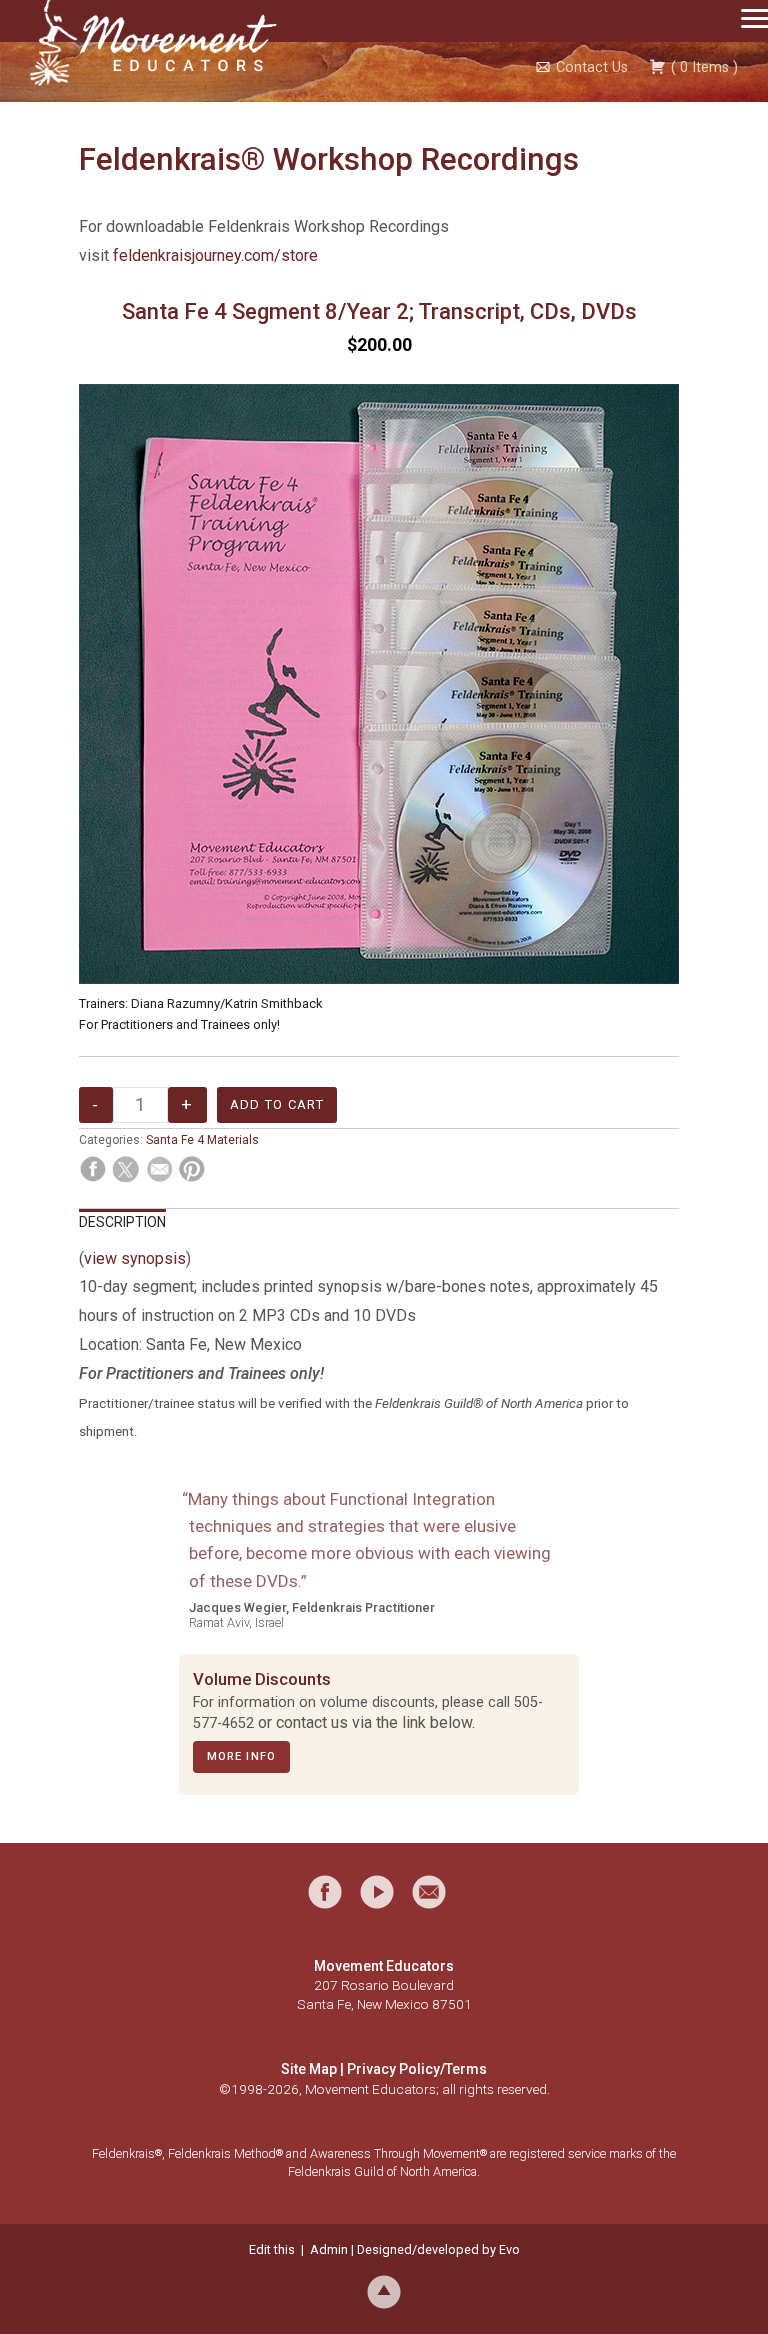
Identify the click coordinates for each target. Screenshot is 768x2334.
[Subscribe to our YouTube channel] (377, 1892)
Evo (509, 2249)
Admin (329, 2249)
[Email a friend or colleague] (429, 1892)
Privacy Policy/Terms (417, 2069)
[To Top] (384, 2290)
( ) (702, 67)
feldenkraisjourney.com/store (215, 255)
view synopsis (135, 1258)
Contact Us (592, 67)
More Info (241, 1756)
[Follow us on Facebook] (325, 1892)
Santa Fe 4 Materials (202, 1140)
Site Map (309, 2069)
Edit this (272, 2249)
